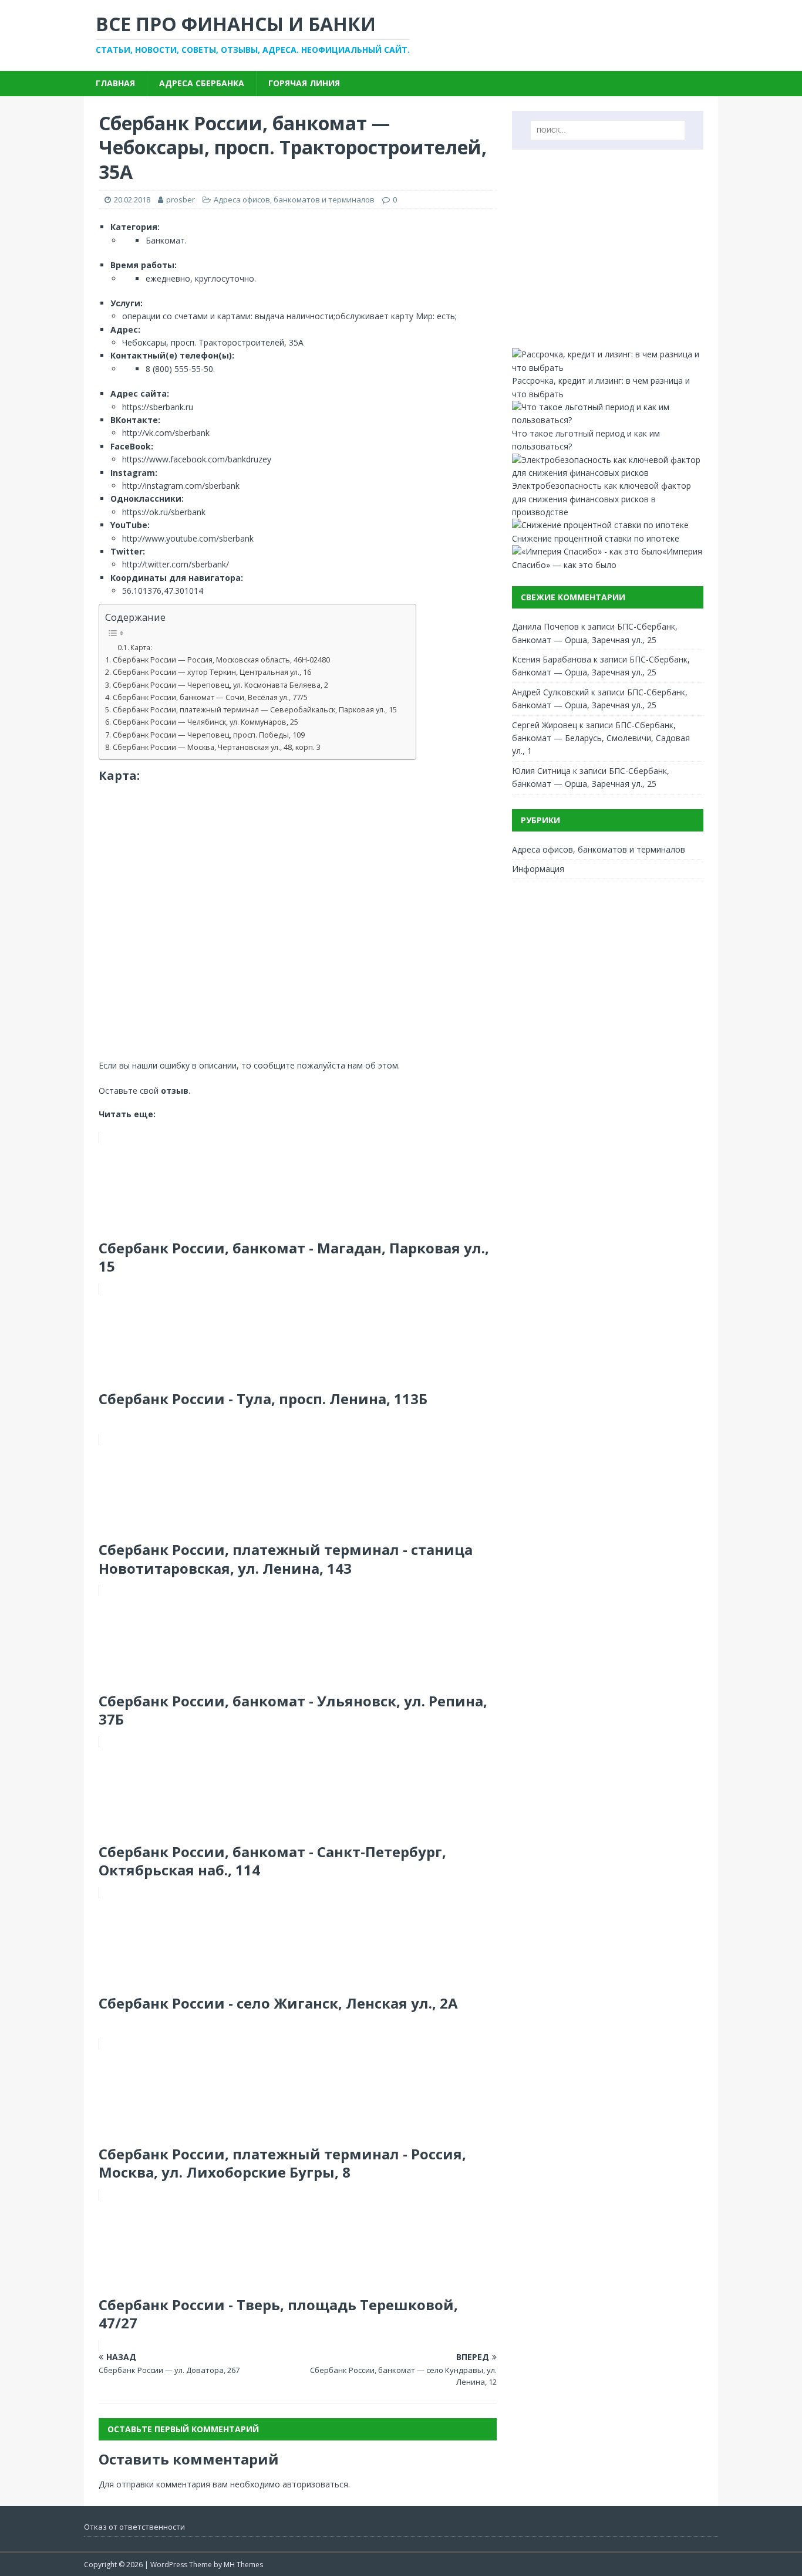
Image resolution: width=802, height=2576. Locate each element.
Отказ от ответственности (134, 2527)
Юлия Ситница (541, 771)
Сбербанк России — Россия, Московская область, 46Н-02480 (221, 660)
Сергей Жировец (545, 725)
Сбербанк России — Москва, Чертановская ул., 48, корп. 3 (217, 747)
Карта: (141, 648)
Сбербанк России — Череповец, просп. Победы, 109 (209, 735)
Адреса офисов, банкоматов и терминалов (294, 200)
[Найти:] (608, 130)
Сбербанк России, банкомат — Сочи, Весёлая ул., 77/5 (210, 697)
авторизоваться (315, 2484)
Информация (538, 869)
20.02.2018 (132, 200)
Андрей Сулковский (550, 692)
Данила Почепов (545, 626)
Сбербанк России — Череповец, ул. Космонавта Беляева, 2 (220, 685)
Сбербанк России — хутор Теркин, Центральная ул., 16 (212, 672)
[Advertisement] (608, 249)
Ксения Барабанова (552, 659)
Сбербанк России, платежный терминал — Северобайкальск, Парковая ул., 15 (255, 710)
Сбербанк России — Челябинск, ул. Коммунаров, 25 (205, 722)
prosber (181, 200)
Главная (115, 83)
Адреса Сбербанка (202, 83)
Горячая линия (304, 83)
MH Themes (243, 2565)
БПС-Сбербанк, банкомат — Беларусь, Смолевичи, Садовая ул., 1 (601, 738)
